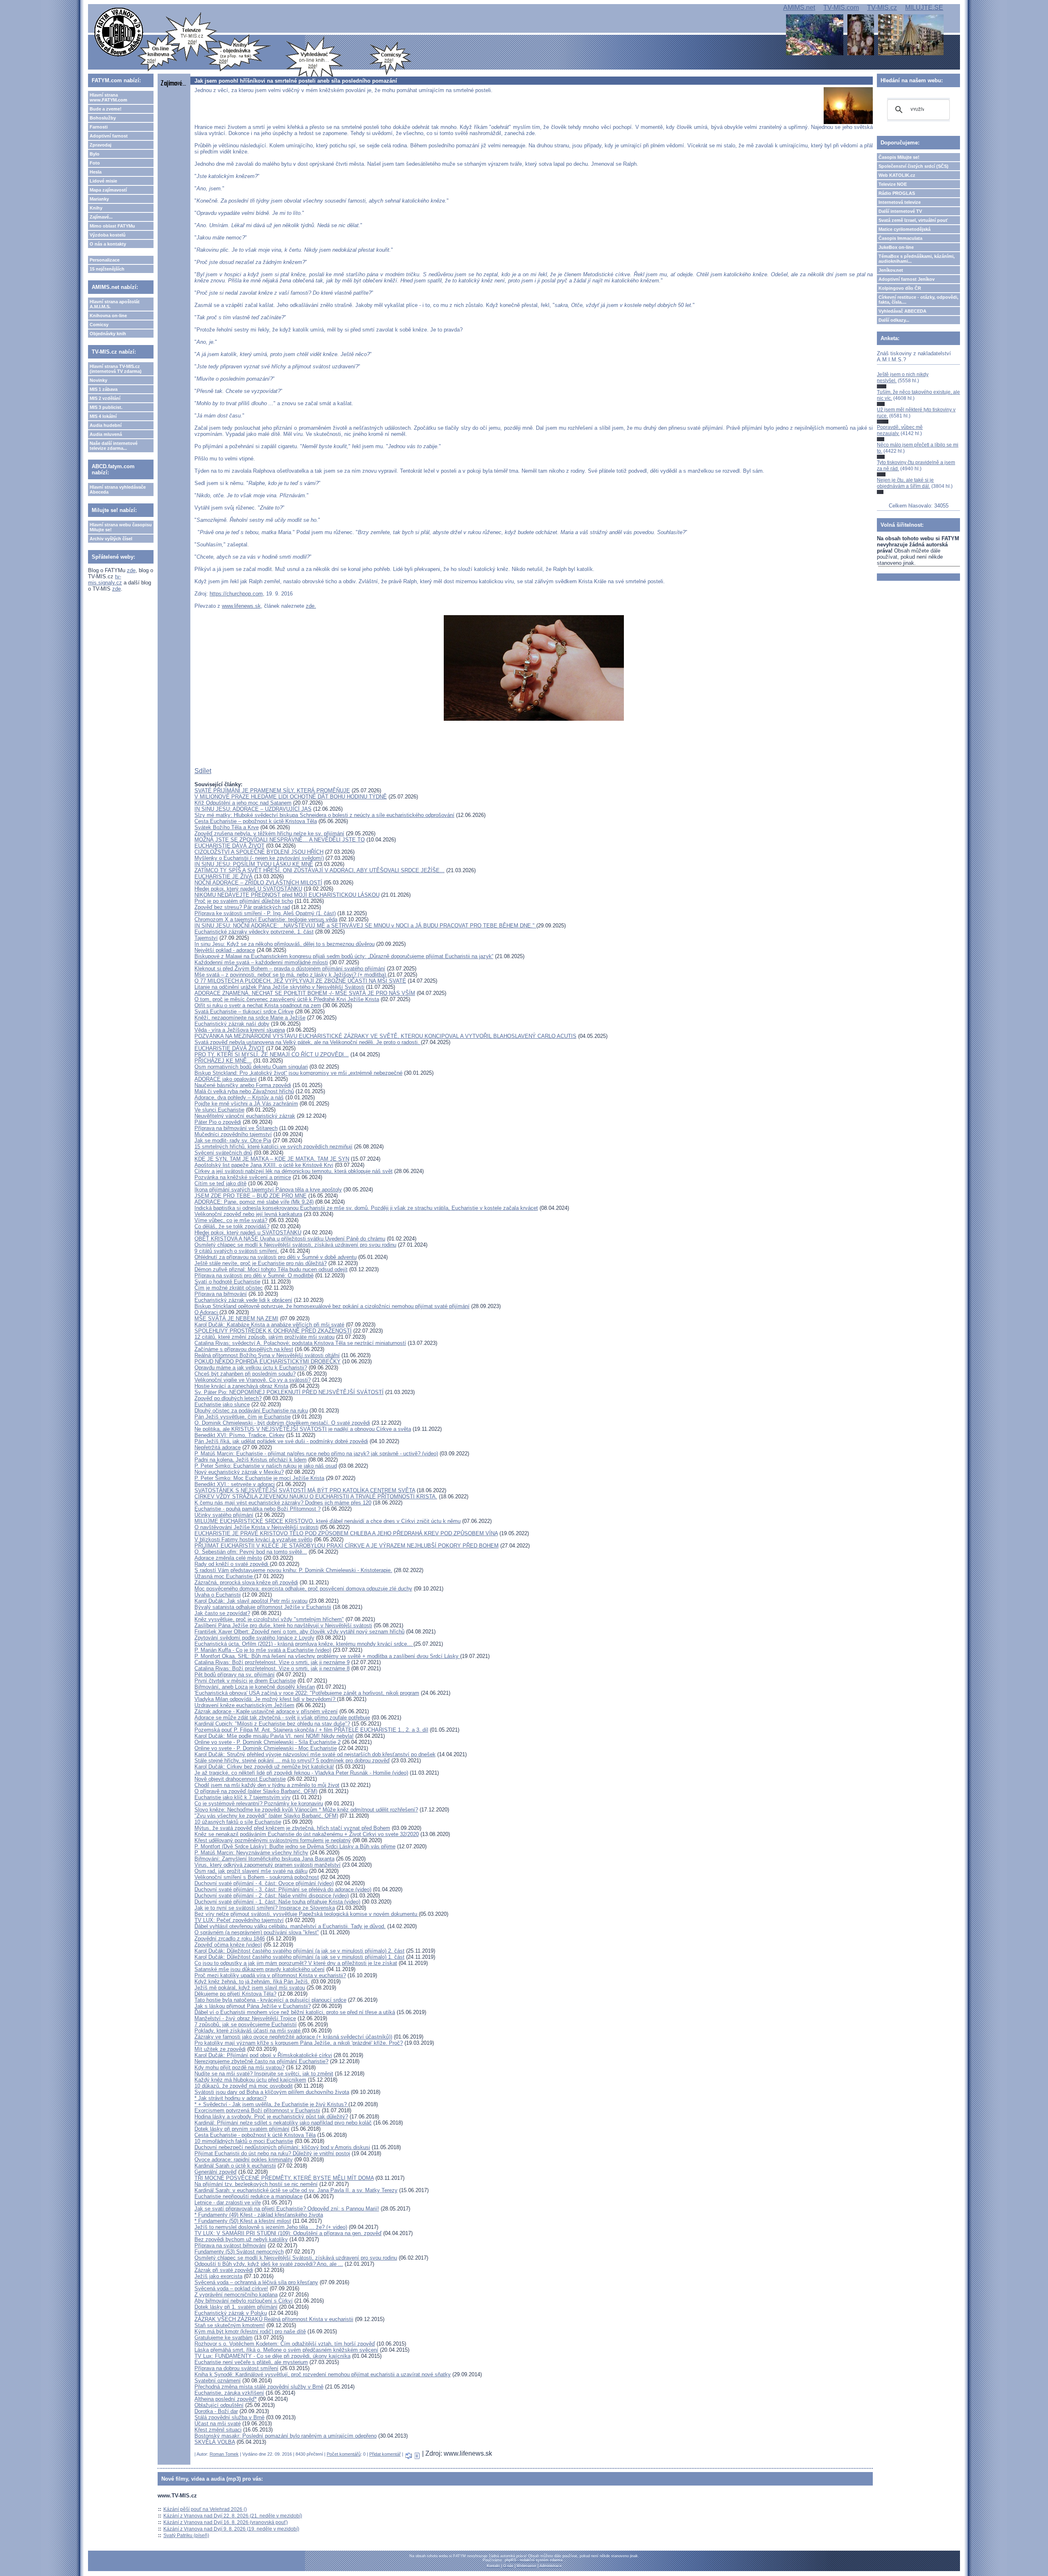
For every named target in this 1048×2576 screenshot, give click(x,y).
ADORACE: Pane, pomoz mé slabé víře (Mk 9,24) (254, 1202)
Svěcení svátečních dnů (223, 1153)
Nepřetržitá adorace (218, 1447)
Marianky (99, 199)
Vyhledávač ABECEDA (902, 311)
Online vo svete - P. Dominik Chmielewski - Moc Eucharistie (266, 1748)
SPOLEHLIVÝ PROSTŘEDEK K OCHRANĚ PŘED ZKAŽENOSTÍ (273, 1331)
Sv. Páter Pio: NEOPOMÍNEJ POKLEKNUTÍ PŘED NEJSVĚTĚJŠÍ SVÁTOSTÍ (289, 1392)
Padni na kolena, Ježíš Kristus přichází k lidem (251, 1460)
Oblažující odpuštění (219, 2405)
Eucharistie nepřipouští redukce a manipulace (248, 2196)
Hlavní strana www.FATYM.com (108, 97)
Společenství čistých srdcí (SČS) (914, 166)
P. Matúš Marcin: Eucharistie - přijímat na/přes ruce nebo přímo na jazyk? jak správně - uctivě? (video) (316, 1454)
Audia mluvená (106, 434)
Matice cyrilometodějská (905, 229)
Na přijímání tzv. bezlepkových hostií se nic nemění (256, 2184)
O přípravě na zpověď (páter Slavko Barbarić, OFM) (256, 1791)
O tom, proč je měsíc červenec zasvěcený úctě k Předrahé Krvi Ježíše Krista (287, 999)
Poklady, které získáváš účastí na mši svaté (248, 2031)
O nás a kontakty (108, 244)
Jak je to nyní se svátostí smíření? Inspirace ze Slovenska (265, 1908)
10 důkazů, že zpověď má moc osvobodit (244, 2086)
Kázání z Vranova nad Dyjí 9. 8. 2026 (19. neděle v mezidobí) (231, 2529)
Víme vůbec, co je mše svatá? (231, 1220)
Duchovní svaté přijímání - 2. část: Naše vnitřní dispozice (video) (272, 1896)
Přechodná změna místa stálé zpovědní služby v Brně (259, 2387)
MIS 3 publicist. (106, 407)
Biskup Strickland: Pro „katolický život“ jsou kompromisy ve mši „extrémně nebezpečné (298, 1073)
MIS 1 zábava (104, 389)
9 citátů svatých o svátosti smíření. (237, 1251)
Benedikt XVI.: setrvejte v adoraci (235, 1484)
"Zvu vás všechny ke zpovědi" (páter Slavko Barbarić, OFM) (266, 1816)
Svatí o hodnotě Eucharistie (227, 1282)
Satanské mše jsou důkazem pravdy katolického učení (260, 1969)
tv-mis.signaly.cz (105, 580)
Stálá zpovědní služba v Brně (229, 2417)
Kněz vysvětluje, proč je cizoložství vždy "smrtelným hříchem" (269, 1619)
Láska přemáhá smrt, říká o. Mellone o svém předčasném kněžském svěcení (286, 2350)
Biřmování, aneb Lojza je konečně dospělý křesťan (255, 1687)
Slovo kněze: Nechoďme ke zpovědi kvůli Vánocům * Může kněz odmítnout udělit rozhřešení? (306, 1810)
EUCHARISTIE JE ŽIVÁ (224, 876)
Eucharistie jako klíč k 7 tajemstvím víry (243, 1797)
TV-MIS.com (841, 8)
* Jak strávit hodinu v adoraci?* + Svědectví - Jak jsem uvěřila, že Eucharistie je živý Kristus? (271, 2101)
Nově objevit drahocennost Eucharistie (240, 1779)
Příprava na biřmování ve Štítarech (236, 1128)
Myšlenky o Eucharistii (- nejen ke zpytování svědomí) (259, 858)
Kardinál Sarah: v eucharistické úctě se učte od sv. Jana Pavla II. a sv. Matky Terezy (296, 2190)
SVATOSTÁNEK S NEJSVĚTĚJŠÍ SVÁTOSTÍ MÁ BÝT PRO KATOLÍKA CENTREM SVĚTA (305, 1490)
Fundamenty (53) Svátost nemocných (239, 2252)
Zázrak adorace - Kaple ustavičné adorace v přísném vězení (266, 1711)
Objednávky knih (108, 334)
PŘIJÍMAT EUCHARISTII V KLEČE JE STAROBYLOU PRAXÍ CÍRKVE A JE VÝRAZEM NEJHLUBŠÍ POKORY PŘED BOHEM (347, 1546)
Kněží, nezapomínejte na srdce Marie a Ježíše (250, 1018)
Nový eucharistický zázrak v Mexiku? (239, 1472)
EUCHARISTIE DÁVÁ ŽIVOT (229, 846)
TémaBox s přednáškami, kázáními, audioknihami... (917, 259)
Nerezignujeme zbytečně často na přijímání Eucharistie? (261, 2061)
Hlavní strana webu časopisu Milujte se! (121, 527)
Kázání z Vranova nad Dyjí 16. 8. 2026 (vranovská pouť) (226, 2522)
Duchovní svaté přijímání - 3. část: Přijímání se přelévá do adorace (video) (283, 1889)
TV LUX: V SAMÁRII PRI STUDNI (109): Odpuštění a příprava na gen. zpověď (288, 2233)
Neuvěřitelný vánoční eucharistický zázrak (245, 1116)
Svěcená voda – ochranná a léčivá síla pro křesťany (256, 2282)
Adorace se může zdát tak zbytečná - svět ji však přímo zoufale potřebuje (282, 1718)
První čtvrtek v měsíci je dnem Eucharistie (245, 1681)
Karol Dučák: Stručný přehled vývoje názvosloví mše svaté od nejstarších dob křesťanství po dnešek (315, 1754)
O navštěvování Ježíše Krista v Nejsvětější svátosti (256, 1527)
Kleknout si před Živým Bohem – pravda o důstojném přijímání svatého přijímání (290, 969)
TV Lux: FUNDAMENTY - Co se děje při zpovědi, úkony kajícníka (272, 2356)
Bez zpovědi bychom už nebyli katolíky (241, 2239)
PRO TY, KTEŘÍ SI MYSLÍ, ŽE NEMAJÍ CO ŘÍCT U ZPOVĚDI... (272, 1055)
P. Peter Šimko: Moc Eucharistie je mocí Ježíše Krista (259, 1478)
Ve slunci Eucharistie (219, 1110)
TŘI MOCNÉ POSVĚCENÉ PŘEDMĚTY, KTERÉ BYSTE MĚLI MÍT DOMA (284, 2178)
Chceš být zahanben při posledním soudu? (245, 1374)
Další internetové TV (900, 211)
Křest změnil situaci (218, 2430)
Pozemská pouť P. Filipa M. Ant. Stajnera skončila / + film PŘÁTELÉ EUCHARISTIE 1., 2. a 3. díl (311, 1730)
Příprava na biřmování (221, 1294)
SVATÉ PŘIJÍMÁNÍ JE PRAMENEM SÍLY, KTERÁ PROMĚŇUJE (272, 791)
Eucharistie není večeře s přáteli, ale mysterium (251, 2362)
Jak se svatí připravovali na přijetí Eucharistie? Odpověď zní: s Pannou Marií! (287, 2209)
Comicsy (99, 325)
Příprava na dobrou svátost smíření (236, 2368)
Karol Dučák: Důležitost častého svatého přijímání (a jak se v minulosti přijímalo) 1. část (299, 1957)
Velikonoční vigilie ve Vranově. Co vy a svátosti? (253, 1380)
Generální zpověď (216, 2172)
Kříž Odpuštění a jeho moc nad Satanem (243, 803)
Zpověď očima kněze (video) (228, 1945)
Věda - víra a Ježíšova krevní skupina (240, 1030)
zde (131, 570)
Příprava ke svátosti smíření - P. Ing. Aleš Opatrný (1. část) (265, 913)
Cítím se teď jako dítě (220, 1183)
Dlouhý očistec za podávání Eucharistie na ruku (251, 1411)
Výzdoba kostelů (108, 235)
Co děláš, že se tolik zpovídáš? (232, 1226)
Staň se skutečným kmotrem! (230, 2325)
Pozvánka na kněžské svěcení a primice (243, 1177)
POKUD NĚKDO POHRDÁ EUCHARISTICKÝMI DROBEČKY (268, 1361)
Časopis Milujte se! (899, 157)
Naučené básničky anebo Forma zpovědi (243, 1085)
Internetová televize (900, 202)
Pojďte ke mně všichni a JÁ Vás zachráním (246, 1104)
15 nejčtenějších (107, 269)
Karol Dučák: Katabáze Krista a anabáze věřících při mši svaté (269, 1325)
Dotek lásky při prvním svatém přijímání (242, 2129)
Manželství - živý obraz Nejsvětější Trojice (245, 2018)
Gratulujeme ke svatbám (224, 2338)
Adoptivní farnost (109, 136)
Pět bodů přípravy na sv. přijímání (235, 1675)
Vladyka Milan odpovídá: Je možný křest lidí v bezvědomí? (266, 1699)
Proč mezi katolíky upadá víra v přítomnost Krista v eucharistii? (270, 1975)
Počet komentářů (344, 2454)
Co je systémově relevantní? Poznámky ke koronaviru (259, 1803)
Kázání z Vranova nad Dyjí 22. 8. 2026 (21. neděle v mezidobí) (233, 2516)
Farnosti (99, 127)
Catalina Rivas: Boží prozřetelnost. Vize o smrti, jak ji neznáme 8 (272, 1668)
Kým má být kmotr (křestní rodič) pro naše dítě (250, 2331)
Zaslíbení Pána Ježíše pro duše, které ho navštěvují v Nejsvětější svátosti (283, 1625)
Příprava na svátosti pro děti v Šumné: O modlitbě (254, 1276)
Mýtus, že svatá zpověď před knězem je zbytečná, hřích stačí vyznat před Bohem (292, 1828)
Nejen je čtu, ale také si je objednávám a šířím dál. (905, 483)
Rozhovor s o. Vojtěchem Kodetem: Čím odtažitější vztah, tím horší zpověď (285, 2344)
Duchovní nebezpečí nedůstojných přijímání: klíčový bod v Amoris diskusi (282, 2147)
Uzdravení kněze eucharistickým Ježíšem (244, 1705)
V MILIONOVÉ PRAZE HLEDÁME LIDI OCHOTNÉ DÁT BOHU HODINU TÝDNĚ (291, 797)
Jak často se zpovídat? (222, 1613)
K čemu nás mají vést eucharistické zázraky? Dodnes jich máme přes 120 (283, 1503)
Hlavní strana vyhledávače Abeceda (118, 489)
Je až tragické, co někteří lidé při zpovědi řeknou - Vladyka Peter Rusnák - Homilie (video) (301, 1773)
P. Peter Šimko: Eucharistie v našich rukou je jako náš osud (266, 1466)
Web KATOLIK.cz (897, 175)
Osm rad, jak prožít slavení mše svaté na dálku (251, 1871)
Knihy (96, 208)
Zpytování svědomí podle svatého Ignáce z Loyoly (254, 1638)
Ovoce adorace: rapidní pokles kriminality (244, 2160)
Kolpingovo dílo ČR (900, 288)
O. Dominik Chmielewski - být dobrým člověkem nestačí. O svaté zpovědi (282, 1423)
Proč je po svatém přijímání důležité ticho (244, 901)
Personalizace (105, 260)
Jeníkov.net (891, 270)
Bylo (95, 154)
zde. (311, 606)
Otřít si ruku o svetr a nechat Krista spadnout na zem (258, 1005)
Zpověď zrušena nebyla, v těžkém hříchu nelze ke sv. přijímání (269, 833)
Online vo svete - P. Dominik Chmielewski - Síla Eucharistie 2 (268, 1742)
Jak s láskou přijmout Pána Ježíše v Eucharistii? (253, 2006)
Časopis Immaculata (900, 238)
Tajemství (206, 938)
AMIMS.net (799, 8)
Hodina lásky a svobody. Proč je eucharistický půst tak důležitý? (271, 2117)
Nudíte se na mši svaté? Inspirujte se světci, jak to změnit (264, 2074)
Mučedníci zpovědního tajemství (233, 1134)
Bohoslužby (103, 118)
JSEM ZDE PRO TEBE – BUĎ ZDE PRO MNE (251, 1196)
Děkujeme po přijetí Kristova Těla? (235, 1994)
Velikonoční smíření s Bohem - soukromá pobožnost (257, 1877)
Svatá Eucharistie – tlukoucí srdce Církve (244, 1012)
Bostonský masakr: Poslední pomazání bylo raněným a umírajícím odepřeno (286, 2436)
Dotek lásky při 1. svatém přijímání (236, 2307)
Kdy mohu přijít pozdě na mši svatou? (239, 2067)
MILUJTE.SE (924, 8)
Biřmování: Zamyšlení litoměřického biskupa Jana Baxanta (264, 1859)
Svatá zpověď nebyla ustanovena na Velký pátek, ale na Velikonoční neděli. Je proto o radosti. (308, 1042)
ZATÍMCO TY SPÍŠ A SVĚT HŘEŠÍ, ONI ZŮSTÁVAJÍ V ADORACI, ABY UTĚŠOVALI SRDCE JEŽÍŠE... (320, 870)
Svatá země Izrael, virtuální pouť (913, 220)
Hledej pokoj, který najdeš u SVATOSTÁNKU (248, 1233)
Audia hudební (106, 425)
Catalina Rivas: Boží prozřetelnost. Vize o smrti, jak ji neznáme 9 (272, 1662)
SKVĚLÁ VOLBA (215, 2442)
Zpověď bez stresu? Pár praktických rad (242, 907)
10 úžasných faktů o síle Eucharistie (238, 1822)
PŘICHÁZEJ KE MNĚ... (223, 1061)
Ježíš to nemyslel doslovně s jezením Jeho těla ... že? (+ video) (271, 2227)
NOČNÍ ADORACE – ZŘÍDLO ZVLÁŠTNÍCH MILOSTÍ (258, 883)
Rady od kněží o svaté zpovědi (232, 1564)
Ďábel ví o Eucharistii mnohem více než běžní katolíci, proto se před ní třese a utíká (295, 2012)
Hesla (96, 172)
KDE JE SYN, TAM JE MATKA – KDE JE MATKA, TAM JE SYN (272, 1159)
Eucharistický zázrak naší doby (232, 1024)
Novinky (98, 380)
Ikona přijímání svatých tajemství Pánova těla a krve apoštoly (268, 1190)
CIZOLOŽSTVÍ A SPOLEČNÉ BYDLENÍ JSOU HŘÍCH (259, 852)
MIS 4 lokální (103, 416)
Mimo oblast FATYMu (112, 226)
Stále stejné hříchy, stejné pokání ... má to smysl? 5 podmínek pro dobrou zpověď (292, 1761)
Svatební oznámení (218, 2381)
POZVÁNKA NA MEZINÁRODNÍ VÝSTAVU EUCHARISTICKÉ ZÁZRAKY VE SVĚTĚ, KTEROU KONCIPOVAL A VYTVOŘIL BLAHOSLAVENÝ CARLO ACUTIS (385, 1036)
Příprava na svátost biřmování (230, 2246)
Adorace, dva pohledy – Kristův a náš (239, 1097)
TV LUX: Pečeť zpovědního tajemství (239, 1920)
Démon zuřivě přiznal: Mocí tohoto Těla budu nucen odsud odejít (271, 1269)
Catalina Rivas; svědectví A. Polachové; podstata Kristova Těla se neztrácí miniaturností (300, 1343)
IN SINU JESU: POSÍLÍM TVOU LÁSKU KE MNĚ (254, 864)
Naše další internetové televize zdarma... (114, 446)
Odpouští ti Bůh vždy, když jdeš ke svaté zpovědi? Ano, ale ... (269, 2264)
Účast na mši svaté (218, 2424)
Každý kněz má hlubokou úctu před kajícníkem (250, 2080)
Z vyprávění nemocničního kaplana (236, 2295)
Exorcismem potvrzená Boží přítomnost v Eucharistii (257, 2110)
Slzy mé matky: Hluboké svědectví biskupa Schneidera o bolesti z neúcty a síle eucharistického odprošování (324, 815)
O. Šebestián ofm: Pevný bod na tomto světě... (251, 1552)
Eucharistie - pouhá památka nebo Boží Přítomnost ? (257, 1509)
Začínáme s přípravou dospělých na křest (244, 1349)
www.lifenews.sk (241, 606)
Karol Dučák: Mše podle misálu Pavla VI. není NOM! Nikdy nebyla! (274, 1736)
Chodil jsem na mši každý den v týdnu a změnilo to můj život (267, 1785)
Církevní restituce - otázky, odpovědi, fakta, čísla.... (918, 300)
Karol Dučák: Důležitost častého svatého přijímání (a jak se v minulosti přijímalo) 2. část (299, 1951)
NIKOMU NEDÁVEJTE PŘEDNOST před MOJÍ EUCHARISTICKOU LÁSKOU (287, 895)
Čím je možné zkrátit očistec (229, 1288)
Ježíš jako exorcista (218, 2276)
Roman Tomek (224, 2454)
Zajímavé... (101, 217)
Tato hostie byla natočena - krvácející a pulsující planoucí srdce (270, 2000)
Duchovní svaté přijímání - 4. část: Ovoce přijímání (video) (264, 1883)
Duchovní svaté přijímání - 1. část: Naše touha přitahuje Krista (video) (277, 1902)
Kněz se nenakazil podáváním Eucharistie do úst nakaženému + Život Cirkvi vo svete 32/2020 (307, 1834)
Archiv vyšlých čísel (111, 539)
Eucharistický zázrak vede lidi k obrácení (243, 1300)
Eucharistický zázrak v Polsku (231, 2313)
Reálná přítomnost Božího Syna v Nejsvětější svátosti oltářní (267, 1355)
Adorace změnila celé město (228, 1558)
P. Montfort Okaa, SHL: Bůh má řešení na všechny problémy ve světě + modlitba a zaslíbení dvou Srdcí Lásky (327, 1656)
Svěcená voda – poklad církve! (231, 2288)
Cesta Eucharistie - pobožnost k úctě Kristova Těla (255, 2135)
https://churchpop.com (236, 594)
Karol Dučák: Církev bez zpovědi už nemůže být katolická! (264, 1767)
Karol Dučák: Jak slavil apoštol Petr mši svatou (251, 1601)
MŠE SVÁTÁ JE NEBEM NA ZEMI (236, 1318)
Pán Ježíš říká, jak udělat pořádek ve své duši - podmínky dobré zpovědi (281, 1441)
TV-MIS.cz (882, 8)
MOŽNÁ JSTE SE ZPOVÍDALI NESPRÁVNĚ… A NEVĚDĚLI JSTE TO (280, 840)
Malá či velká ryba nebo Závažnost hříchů (244, 1091)
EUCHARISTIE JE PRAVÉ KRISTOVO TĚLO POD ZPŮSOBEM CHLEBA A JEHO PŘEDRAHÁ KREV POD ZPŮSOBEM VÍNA (346, 1533)
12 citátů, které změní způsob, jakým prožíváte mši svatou (264, 1337)
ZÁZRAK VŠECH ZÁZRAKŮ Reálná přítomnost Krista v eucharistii (274, 2319)
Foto (95, 163)
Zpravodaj (101, 145)
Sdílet (203, 771)
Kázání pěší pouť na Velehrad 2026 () (205, 2509)
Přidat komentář (385, 2454)
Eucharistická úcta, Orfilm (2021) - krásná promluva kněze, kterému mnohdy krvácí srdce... (304, 1644)
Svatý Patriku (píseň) (186, 2535)
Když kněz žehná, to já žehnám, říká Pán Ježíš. (252, 1982)
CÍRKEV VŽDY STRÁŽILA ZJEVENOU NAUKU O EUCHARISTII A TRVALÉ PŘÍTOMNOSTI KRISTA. (316, 1497)
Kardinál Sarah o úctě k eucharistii (235, 2166)
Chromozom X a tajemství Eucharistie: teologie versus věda (266, 919)
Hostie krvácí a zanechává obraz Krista (241, 1386)
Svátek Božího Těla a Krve (227, 827)
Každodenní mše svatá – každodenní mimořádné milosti (261, 962)
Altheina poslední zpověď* (226, 2399)
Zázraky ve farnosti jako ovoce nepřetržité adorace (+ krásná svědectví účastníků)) (293, 2037)
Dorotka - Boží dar (216, 2411)
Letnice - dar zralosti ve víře (228, 2203)
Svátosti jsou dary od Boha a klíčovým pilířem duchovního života (272, 2092)
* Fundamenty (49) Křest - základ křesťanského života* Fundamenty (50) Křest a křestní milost (259, 2218)
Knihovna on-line (108, 316)
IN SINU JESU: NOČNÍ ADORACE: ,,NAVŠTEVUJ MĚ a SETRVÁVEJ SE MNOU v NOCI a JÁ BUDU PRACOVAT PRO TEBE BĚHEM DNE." (365, 926)
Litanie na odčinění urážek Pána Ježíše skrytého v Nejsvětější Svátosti (279, 987)
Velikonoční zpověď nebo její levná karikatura (248, 1214)
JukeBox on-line (896, 247)
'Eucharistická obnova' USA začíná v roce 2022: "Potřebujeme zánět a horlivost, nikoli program (307, 1693)
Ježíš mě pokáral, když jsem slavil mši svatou (250, 1988)
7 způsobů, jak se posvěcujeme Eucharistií (246, 2024)
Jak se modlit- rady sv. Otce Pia (233, 1140)
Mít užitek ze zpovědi (220, 2049)
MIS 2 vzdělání (105, 398)
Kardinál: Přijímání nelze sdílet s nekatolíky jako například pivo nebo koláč (283, 2123)
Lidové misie (103, 181)
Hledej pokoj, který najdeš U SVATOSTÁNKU (248, 889)
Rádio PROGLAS (897, 193)
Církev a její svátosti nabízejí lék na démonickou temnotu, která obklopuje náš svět (294, 1171)
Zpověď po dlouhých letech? (228, 1398)
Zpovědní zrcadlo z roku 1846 (230, 1939)
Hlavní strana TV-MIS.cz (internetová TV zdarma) (116, 369)
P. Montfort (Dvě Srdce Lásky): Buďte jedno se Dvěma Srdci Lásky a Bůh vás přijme (295, 1846)
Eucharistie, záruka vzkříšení (229, 2393)
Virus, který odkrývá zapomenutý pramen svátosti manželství (268, 1865)
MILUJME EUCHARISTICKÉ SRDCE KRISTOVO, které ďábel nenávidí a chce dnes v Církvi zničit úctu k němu (327, 1521)
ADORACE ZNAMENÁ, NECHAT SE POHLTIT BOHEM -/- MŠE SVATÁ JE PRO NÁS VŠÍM (305, 993)
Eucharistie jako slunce (222, 1404)
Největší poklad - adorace (225, 950)
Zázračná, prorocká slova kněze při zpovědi (246, 1582)
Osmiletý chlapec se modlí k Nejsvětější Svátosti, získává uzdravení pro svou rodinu (296, 2258)
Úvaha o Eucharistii (218, 1595)
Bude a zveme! (106, 109)
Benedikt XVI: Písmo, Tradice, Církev (239, 1435)
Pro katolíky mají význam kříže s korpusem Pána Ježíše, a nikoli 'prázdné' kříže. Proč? (299, 2043)
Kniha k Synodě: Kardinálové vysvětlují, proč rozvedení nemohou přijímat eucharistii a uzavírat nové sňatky (323, 2374)
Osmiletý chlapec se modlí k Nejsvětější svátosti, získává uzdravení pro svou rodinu (295, 1245)
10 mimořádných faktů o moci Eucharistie (244, 2141)
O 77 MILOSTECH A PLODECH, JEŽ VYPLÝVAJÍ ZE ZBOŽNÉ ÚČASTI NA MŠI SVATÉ (300, 981)
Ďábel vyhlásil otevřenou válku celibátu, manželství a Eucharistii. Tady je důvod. (290, 1926)
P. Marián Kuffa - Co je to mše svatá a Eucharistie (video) (263, 1650)
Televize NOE (893, 184)
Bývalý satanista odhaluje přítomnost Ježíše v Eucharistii (263, 1607)
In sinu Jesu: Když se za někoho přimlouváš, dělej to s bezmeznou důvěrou (285, 944)
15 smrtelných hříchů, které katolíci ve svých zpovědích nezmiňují (273, 1147)
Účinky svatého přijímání (224, 1515)
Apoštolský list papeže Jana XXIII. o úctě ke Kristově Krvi (264, 1165)
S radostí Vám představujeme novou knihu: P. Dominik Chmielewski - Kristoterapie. (293, 1570)
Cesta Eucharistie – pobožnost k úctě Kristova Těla (256, 821)
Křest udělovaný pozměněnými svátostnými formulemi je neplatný (273, 1840)
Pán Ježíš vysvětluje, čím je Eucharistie (243, 1417)
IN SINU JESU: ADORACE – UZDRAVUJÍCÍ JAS (253, 809)
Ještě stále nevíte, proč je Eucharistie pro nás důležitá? (261, 1263)
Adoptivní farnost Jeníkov (907, 279)
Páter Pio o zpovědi (218, 1122)
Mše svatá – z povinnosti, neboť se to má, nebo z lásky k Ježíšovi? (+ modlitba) (291, 975)
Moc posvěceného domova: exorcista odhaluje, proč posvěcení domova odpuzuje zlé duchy (303, 1589)
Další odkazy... (894, 320)
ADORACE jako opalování (226, 1079)
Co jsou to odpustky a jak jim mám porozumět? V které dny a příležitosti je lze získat (296, 1963)
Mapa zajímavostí (108, 190)
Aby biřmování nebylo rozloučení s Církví (244, 2301)
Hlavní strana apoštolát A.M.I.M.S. (115, 304)
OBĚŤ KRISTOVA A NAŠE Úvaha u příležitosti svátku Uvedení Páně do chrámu (290, 1239)
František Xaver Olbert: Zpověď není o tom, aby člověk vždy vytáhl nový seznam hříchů (299, 1632)
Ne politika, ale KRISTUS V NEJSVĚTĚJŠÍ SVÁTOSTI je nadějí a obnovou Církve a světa (303, 1429)
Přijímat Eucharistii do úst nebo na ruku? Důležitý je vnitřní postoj (272, 2153)
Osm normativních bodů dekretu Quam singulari (251, 1067)
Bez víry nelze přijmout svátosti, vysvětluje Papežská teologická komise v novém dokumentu (307, 1914)
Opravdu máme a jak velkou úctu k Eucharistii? (251, 1368)
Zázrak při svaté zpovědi (224, 2270)
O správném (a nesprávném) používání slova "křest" (257, 1932)
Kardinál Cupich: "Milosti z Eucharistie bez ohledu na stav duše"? (272, 1724)
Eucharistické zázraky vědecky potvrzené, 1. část (254, 932)
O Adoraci (207, 1312)
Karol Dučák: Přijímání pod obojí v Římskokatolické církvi (263, 2055)
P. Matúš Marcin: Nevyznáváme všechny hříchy (251, 1853)
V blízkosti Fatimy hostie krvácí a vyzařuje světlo (253, 1540)
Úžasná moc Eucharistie (224, 1576)
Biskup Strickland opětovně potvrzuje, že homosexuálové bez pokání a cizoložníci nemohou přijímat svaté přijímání (332, 1306)
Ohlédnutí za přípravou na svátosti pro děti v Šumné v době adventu (276, 1257)
